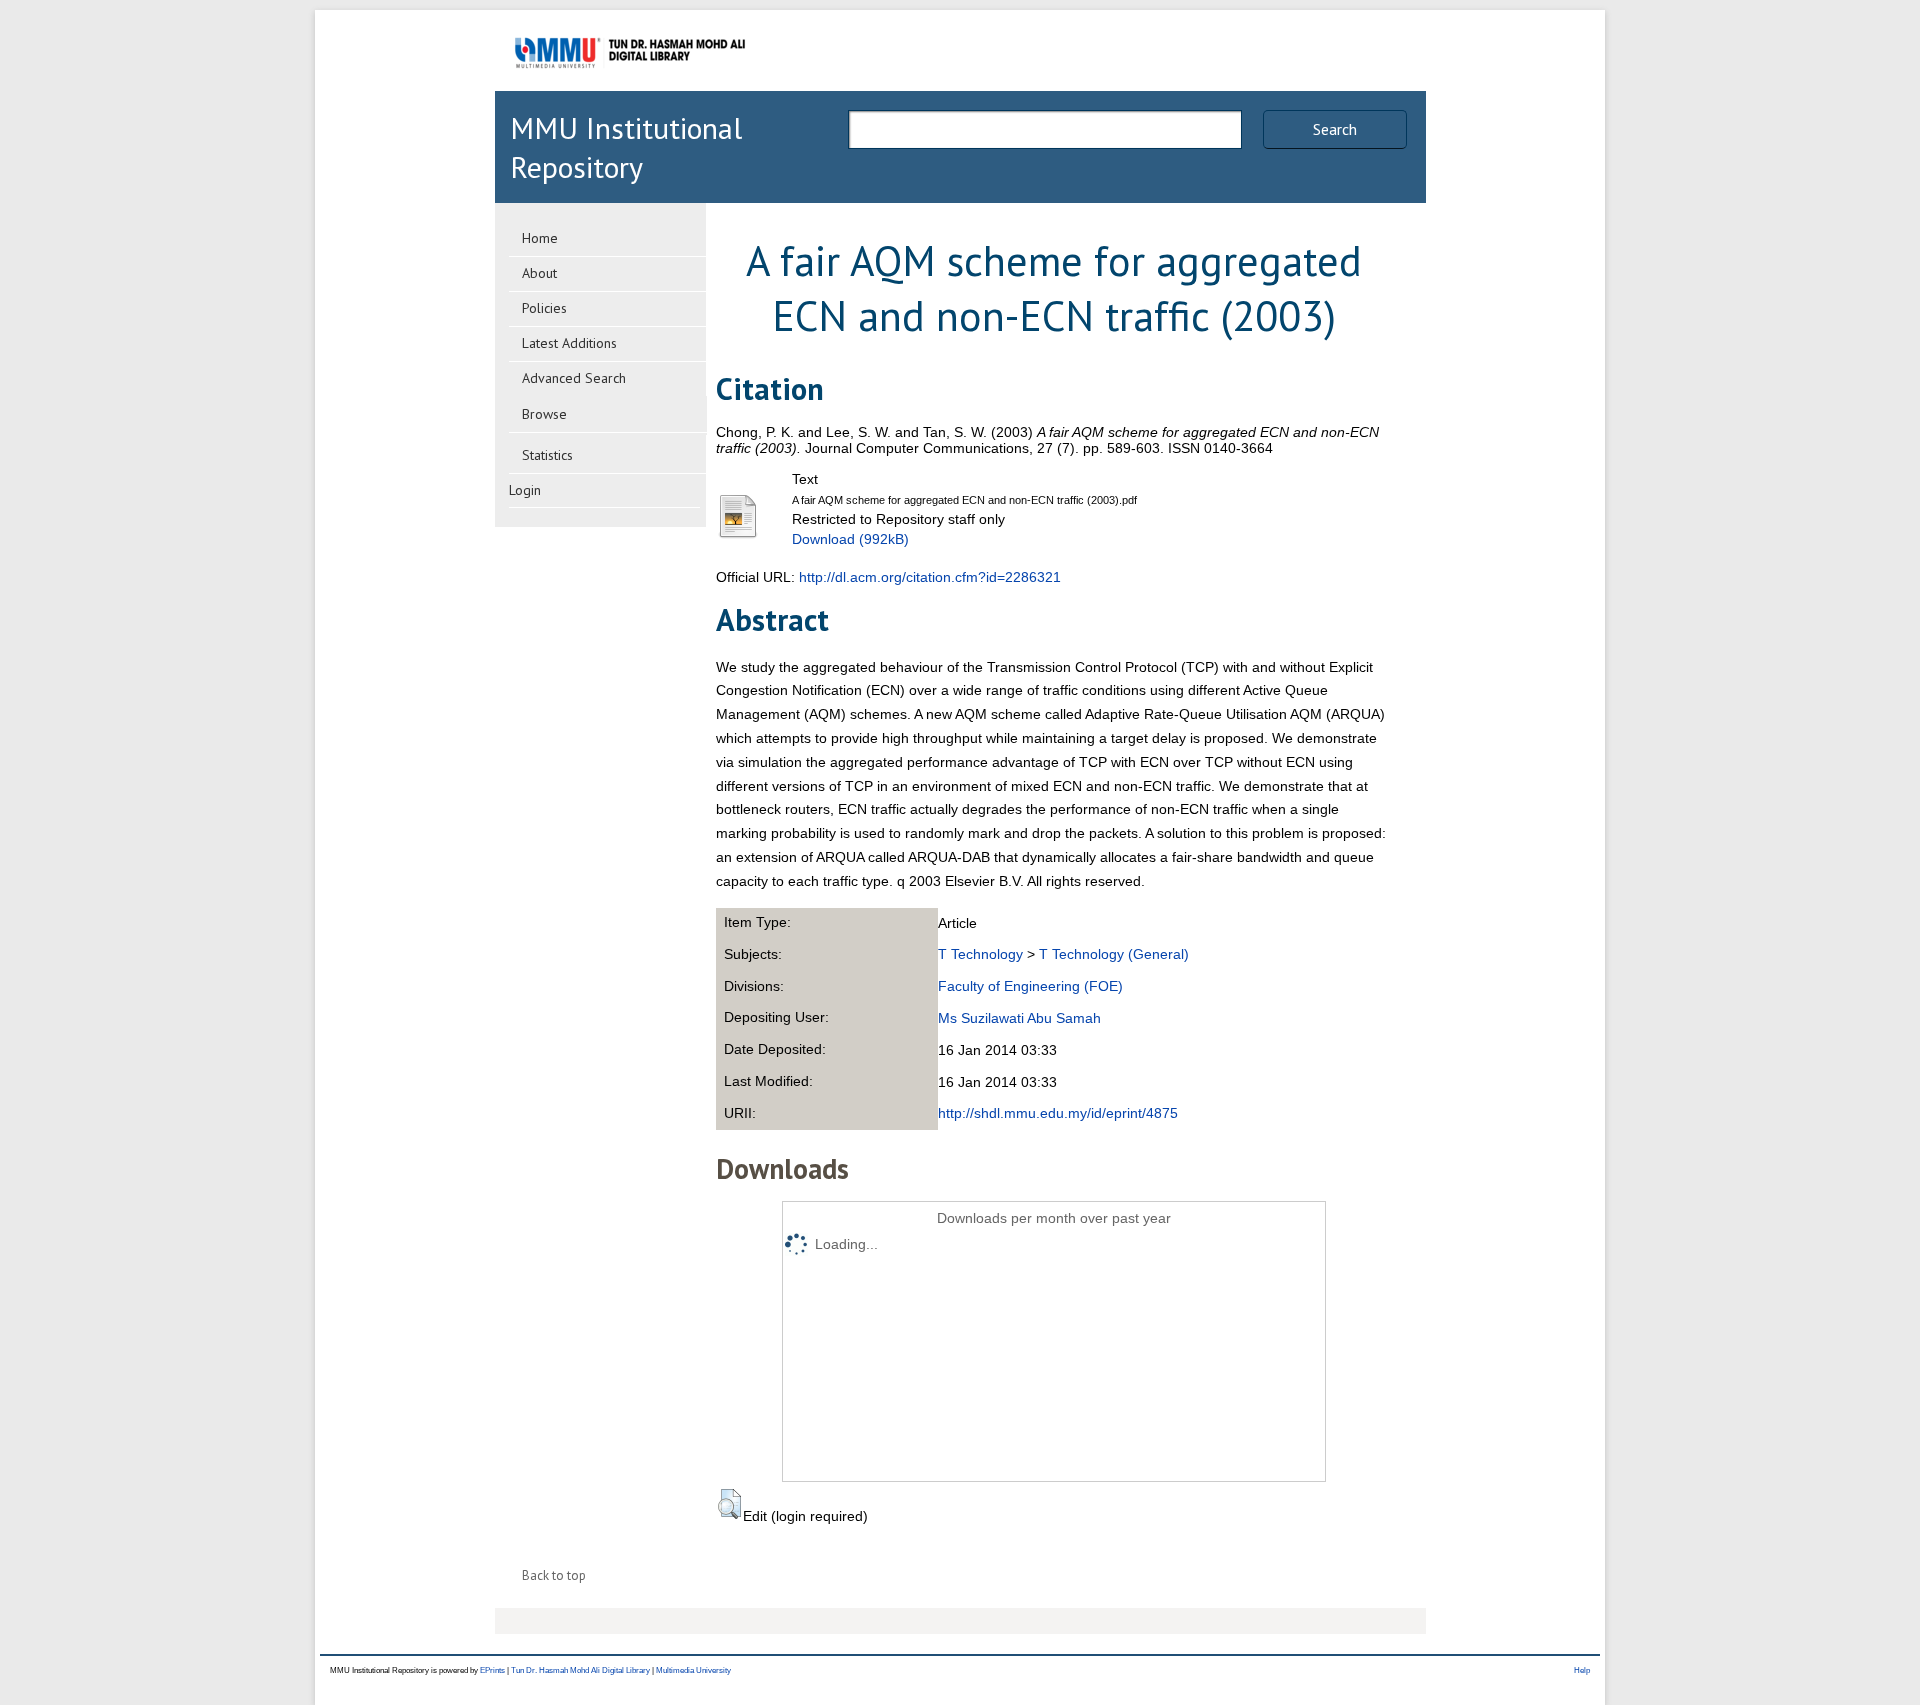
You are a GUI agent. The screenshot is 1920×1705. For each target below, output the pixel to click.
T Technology (980, 954)
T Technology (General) (1114, 954)
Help (1582, 1670)
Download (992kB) (850, 539)
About (539, 273)
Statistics (547, 455)
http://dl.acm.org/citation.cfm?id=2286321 (930, 577)
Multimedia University (693, 1670)
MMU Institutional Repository (626, 147)
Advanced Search (574, 378)
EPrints (492, 1670)
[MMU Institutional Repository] (630, 87)
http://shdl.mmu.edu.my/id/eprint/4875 (1058, 1113)
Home (540, 238)
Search (1335, 129)
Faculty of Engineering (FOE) (1030, 986)
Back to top (554, 1575)
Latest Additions (569, 343)
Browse (544, 414)
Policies (544, 308)
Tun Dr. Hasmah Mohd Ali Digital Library (580, 1670)
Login (525, 490)
